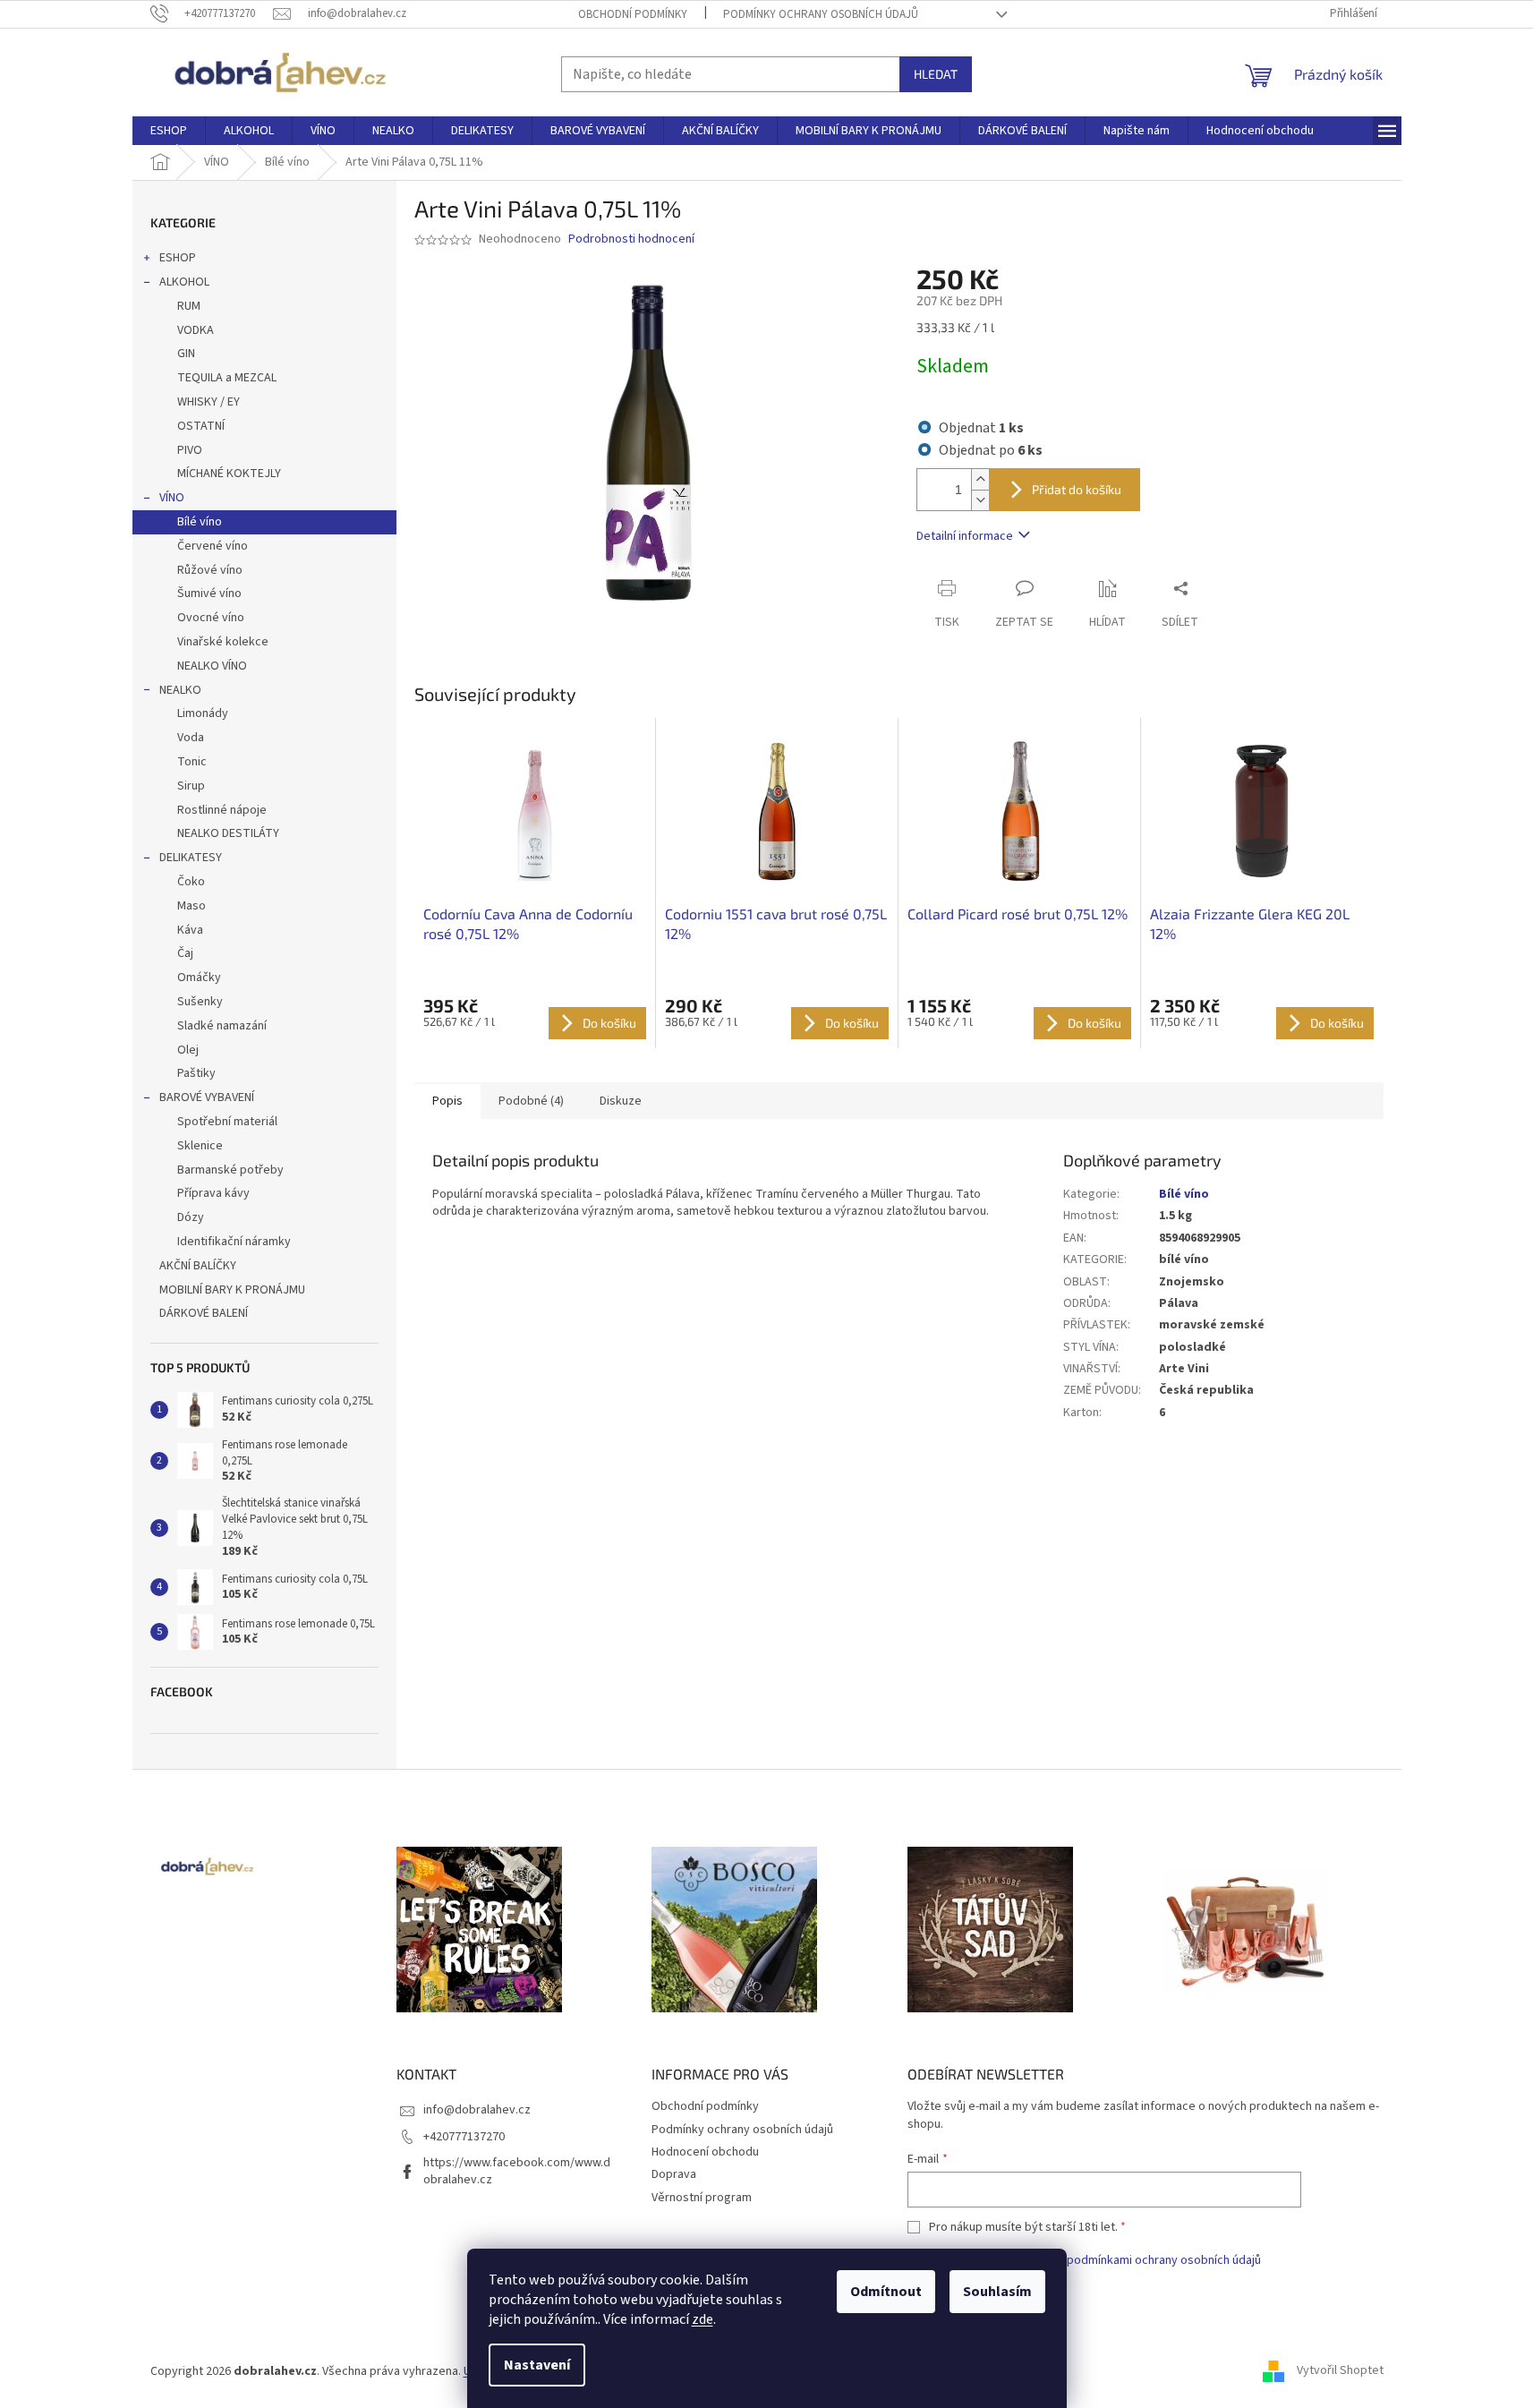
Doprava (674, 2174)
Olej (188, 1050)
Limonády (203, 713)
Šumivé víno (209, 593)
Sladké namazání (222, 1026)
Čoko (191, 882)
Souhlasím (997, 2292)
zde (703, 2319)
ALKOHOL (184, 282)
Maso (192, 906)
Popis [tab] (447, 1101)
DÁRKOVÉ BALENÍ (204, 1313)
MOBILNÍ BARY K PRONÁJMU (232, 1290)
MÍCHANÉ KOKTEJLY (229, 474)
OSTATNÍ (201, 426)
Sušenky (200, 1002)
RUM (189, 306)
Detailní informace (965, 536)
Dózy (191, 1217)
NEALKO (180, 690)
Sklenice (200, 1146)
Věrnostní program (702, 2198)
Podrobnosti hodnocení (631, 239)
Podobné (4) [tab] (531, 1101)
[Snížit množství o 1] (980, 500)
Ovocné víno (211, 618)
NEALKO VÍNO (212, 666)
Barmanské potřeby (230, 1170)
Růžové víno (210, 570)
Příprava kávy (213, 1193)
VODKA (196, 330)
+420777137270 (464, 2137)
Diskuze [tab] (621, 1101)
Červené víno (213, 546)
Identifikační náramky (234, 1242)
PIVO (190, 450)
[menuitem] (169, 131)
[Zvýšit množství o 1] (980, 479)
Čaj (185, 953)
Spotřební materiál (227, 1122)
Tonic (192, 762)
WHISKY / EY (209, 402)
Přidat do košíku (1077, 489)
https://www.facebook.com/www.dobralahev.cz (517, 2171)
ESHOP (178, 258)
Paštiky (196, 1073)
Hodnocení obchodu (705, 2152)
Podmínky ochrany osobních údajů (821, 14)
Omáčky (199, 978)
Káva (190, 930)
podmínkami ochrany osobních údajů (1164, 2260)
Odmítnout (886, 2292)
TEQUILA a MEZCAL (227, 378)
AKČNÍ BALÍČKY (198, 1266)
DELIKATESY (191, 858)
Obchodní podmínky (633, 14)
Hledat (936, 74)
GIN (186, 354)
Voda (191, 738)
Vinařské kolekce (223, 642)
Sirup (191, 786)
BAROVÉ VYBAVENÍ (207, 1097)
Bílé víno (200, 522)
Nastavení (537, 2365)
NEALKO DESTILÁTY (228, 833)
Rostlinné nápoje (222, 810)
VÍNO (172, 498)
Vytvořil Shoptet (1340, 2371)
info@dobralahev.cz (477, 2110)
